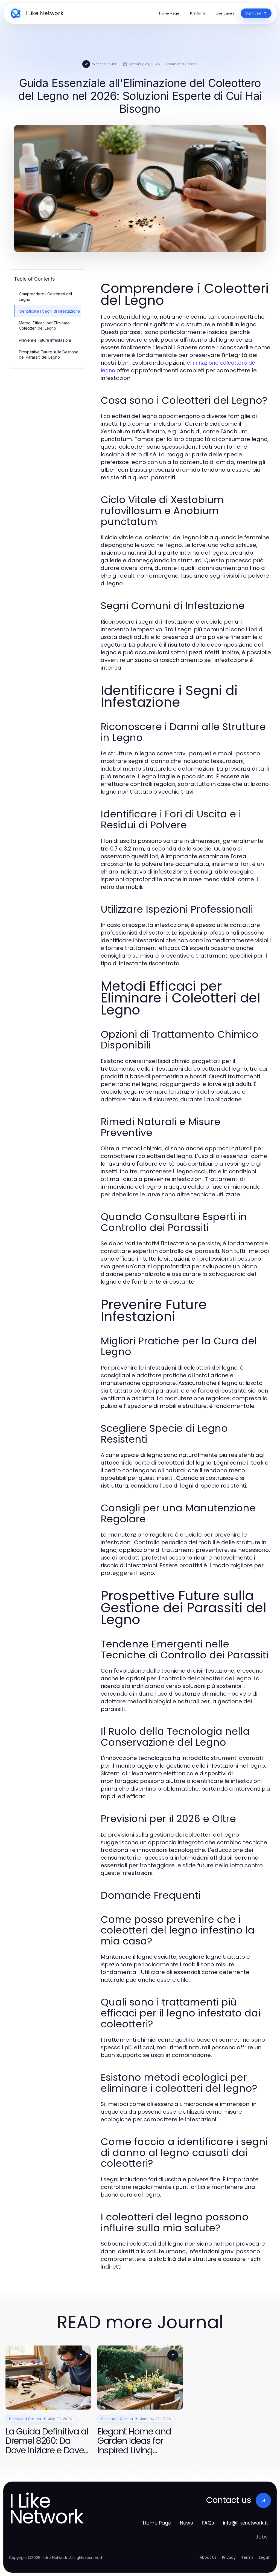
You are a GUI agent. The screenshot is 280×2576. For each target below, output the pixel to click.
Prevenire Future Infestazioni (45, 340)
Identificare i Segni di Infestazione (49, 311)
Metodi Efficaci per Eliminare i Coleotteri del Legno (45, 325)
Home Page (157, 2523)
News (186, 2523)
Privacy (229, 2557)
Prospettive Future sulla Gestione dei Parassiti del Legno (49, 355)
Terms (247, 2557)
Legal (264, 2557)
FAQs (208, 2523)
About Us (208, 2557)
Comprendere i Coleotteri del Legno (45, 296)
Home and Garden (182, 64)
